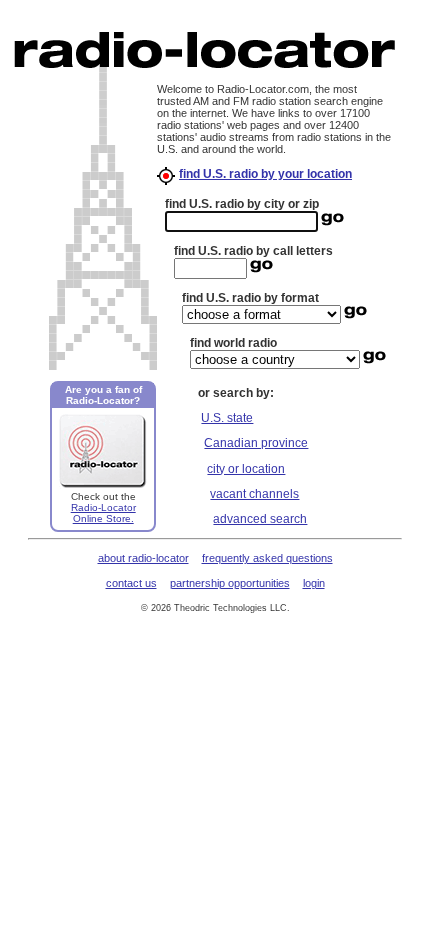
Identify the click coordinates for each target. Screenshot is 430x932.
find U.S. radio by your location (265, 174)
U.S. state (227, 418)
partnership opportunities (230, 583)
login (314, 583)
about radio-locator (143, 558)
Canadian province (256, 443)
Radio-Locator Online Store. (103, 513)
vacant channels (254, 494)
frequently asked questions (267, 558)
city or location (246, 469)
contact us (131, 583)
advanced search (260, 519)
